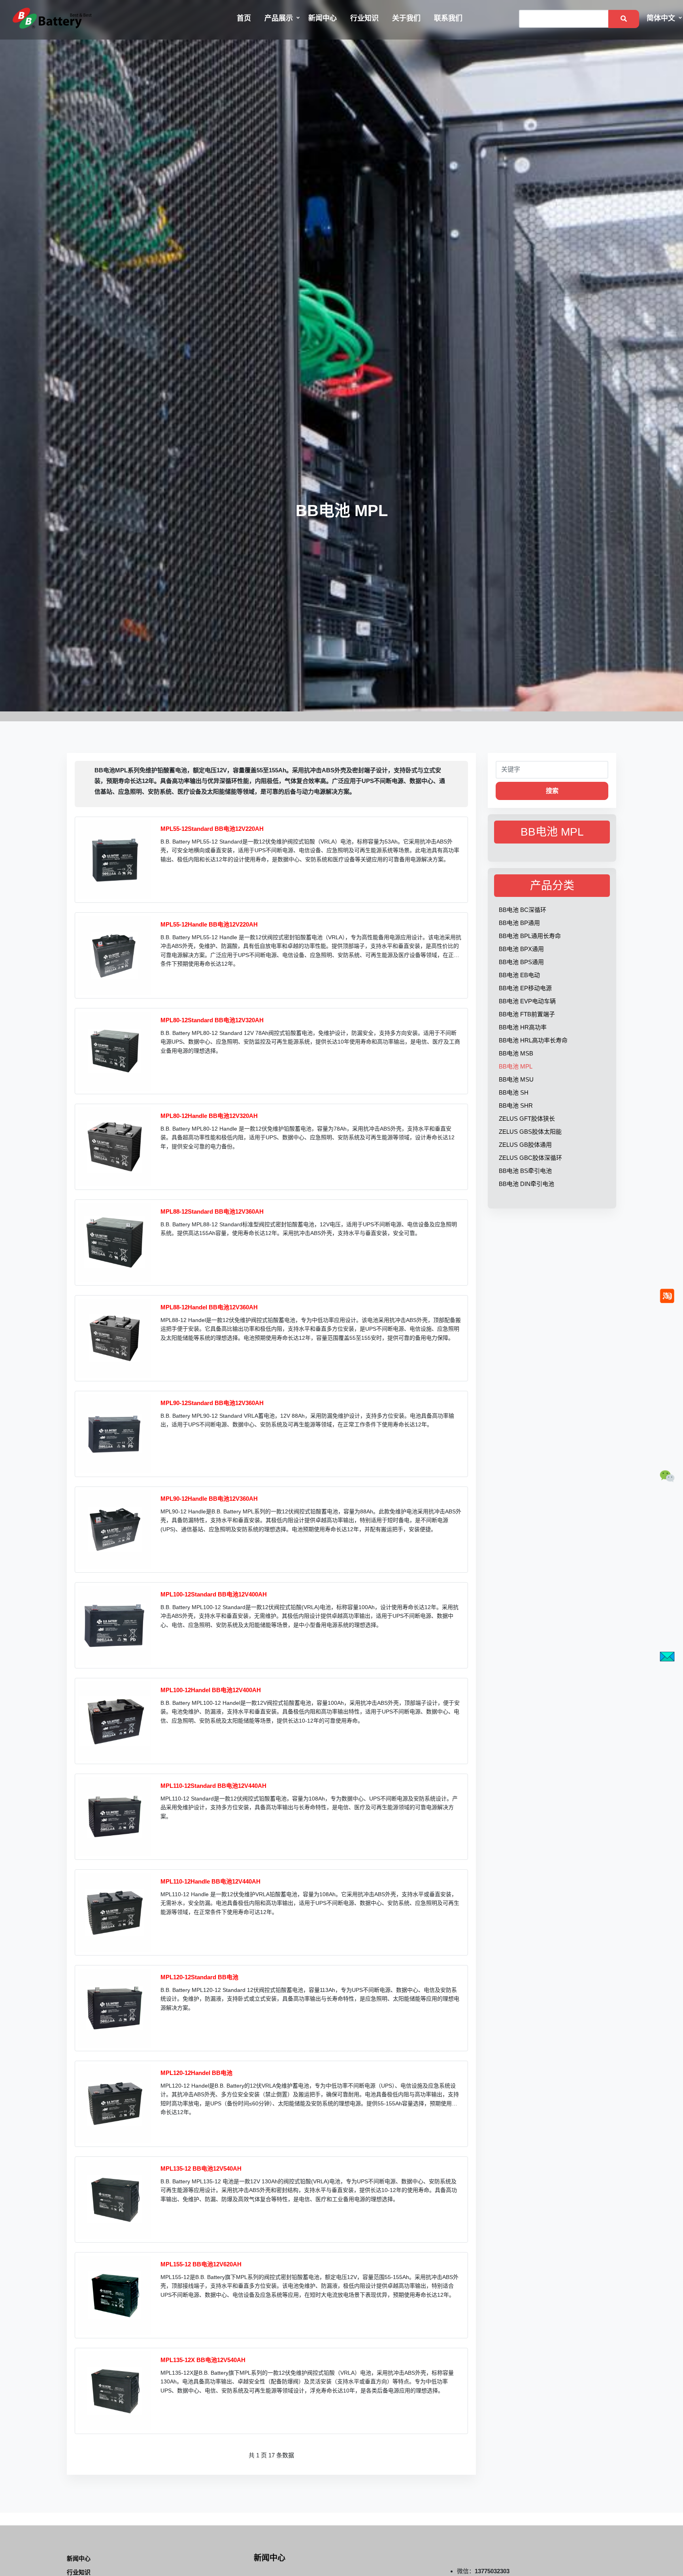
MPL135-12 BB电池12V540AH (201, 2168)
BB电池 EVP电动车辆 (527, 1001)
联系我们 (448, 18)
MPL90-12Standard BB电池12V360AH (212, 1403)
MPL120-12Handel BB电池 (196, 2073)
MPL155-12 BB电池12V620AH (201, 2264)
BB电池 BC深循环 (523, 910)
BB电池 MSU (516, 1079)
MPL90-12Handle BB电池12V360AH (209, 1499)
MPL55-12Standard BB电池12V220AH (212, 829)
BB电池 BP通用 (519, 923)
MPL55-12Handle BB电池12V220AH (209, 924)
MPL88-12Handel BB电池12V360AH (209, 1307)
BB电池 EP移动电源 (525, 988)
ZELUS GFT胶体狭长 (527, 1119)
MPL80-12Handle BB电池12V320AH (209, 1116)
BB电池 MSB (516, 1053)
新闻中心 (323, 18)
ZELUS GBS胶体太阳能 (530, 1132)
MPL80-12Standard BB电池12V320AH (212, 1020)
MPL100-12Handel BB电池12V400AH (211, 1690)
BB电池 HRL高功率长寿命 (533, 1040)
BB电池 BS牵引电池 (525, 1171)
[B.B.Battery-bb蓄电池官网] (52, 18)
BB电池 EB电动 (519, 975)
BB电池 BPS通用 (521, 962)
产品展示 (279, 18)
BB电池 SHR (516, 1105)
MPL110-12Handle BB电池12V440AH (210, 1881)
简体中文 (661, 18)
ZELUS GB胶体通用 (525, 1145)
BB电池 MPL (516, 1066)
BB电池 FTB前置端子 (527, 1014)
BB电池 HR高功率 (523, 1027)
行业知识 (364, 18)
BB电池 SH (514, 1092)
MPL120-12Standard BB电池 (199, 1977)
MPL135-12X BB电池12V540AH (203, 2360)
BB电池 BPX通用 (521, 949)
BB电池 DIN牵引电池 (526, 1184)
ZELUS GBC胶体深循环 (530, 1158)
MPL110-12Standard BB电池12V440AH (213, 1786)
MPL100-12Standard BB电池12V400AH (214, 1594)
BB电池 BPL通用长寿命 (530, 936)
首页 (244, 18)
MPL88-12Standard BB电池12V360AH (212, 1211)
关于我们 (406, 18)
